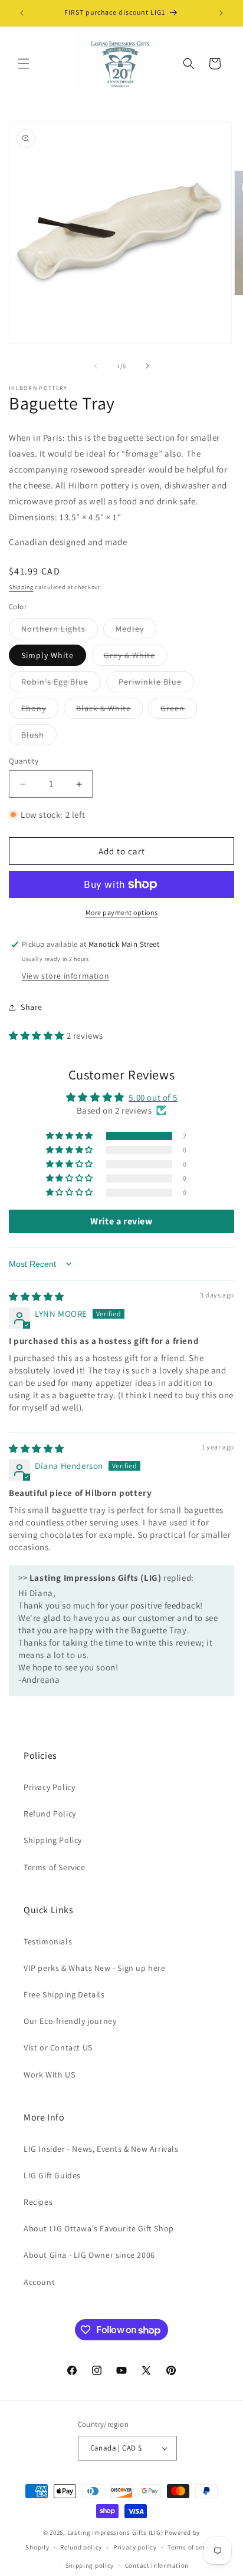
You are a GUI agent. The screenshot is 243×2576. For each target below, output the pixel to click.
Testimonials (48, 1941)
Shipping (21, 587)
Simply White (47, 655)
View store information (65, 976)
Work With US (49, 2075)
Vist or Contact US (58, 2047)
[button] (24, 64)
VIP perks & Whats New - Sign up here (95, 1968)
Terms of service (192, 2547)
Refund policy (81, 2547)
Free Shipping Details (64, 1994)
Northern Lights (60, 631)
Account (39, 2282)
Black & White (110, 711)
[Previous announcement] (22, 13)
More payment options (122, 912)
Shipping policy (90, 2565)
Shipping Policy (53, 1840)
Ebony (40, 711)
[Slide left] (96, 366)
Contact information (157, 2565)
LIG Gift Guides (52, 2175)
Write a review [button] (121, 1221)
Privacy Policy (49, 1787)
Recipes (38, 2202)
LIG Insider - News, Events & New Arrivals (101, 2149)
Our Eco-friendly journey (70, 2021)
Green (179, 711)
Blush (39, 737)
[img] (37, 1297)
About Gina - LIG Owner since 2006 (89, 2255)
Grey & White (136, 658)
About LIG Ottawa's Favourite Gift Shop (99, 2228)
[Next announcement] (221, 13)
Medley (136, 631)
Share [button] (32, 1007)
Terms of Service (55, 1867)
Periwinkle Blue (156, 684)
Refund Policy (50, 1814)
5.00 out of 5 (153, 1097)
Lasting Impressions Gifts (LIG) (115, 2532)
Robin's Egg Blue (61, 684)
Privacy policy (135, 2547)
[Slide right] (147, 366)
